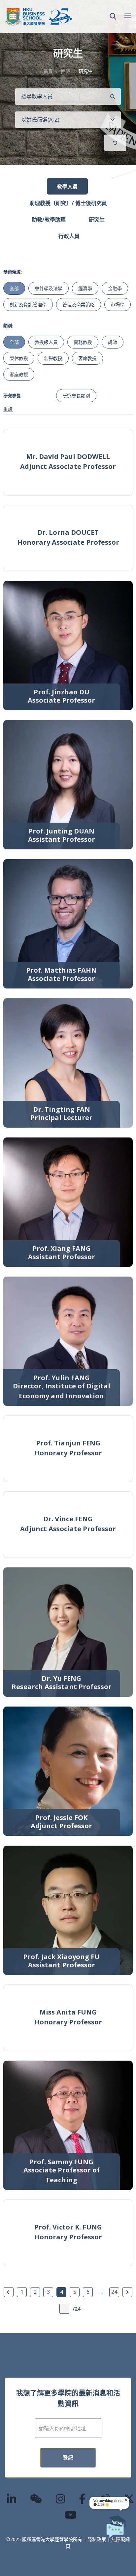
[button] (113, 16)
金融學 (115, 288)
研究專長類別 (76, 395)
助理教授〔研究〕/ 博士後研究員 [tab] (68, 203)
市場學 (118, 304)
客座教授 (19, 374)
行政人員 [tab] (69, 236)
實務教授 (83, 342)
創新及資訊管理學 (28, 304)
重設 (8, 409)
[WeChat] (36, 2499)
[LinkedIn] (12, 2499)
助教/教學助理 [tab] (49, 220)
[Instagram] (61, 2499)
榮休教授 (19, 358)
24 (114, 2292)
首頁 (48, 71)
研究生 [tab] (97, 220)
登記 (68, 2458)
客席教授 (87, 358)
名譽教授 (53, 358)
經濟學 (85, 288)
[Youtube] (71, 2515)
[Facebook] (83, 2499)
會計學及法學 (49, 288)
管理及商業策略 (79, 304)
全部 (14, 288)
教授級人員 (46, 342)
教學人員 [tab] (67, 187)
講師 (113, 342)
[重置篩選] (115, 143)
